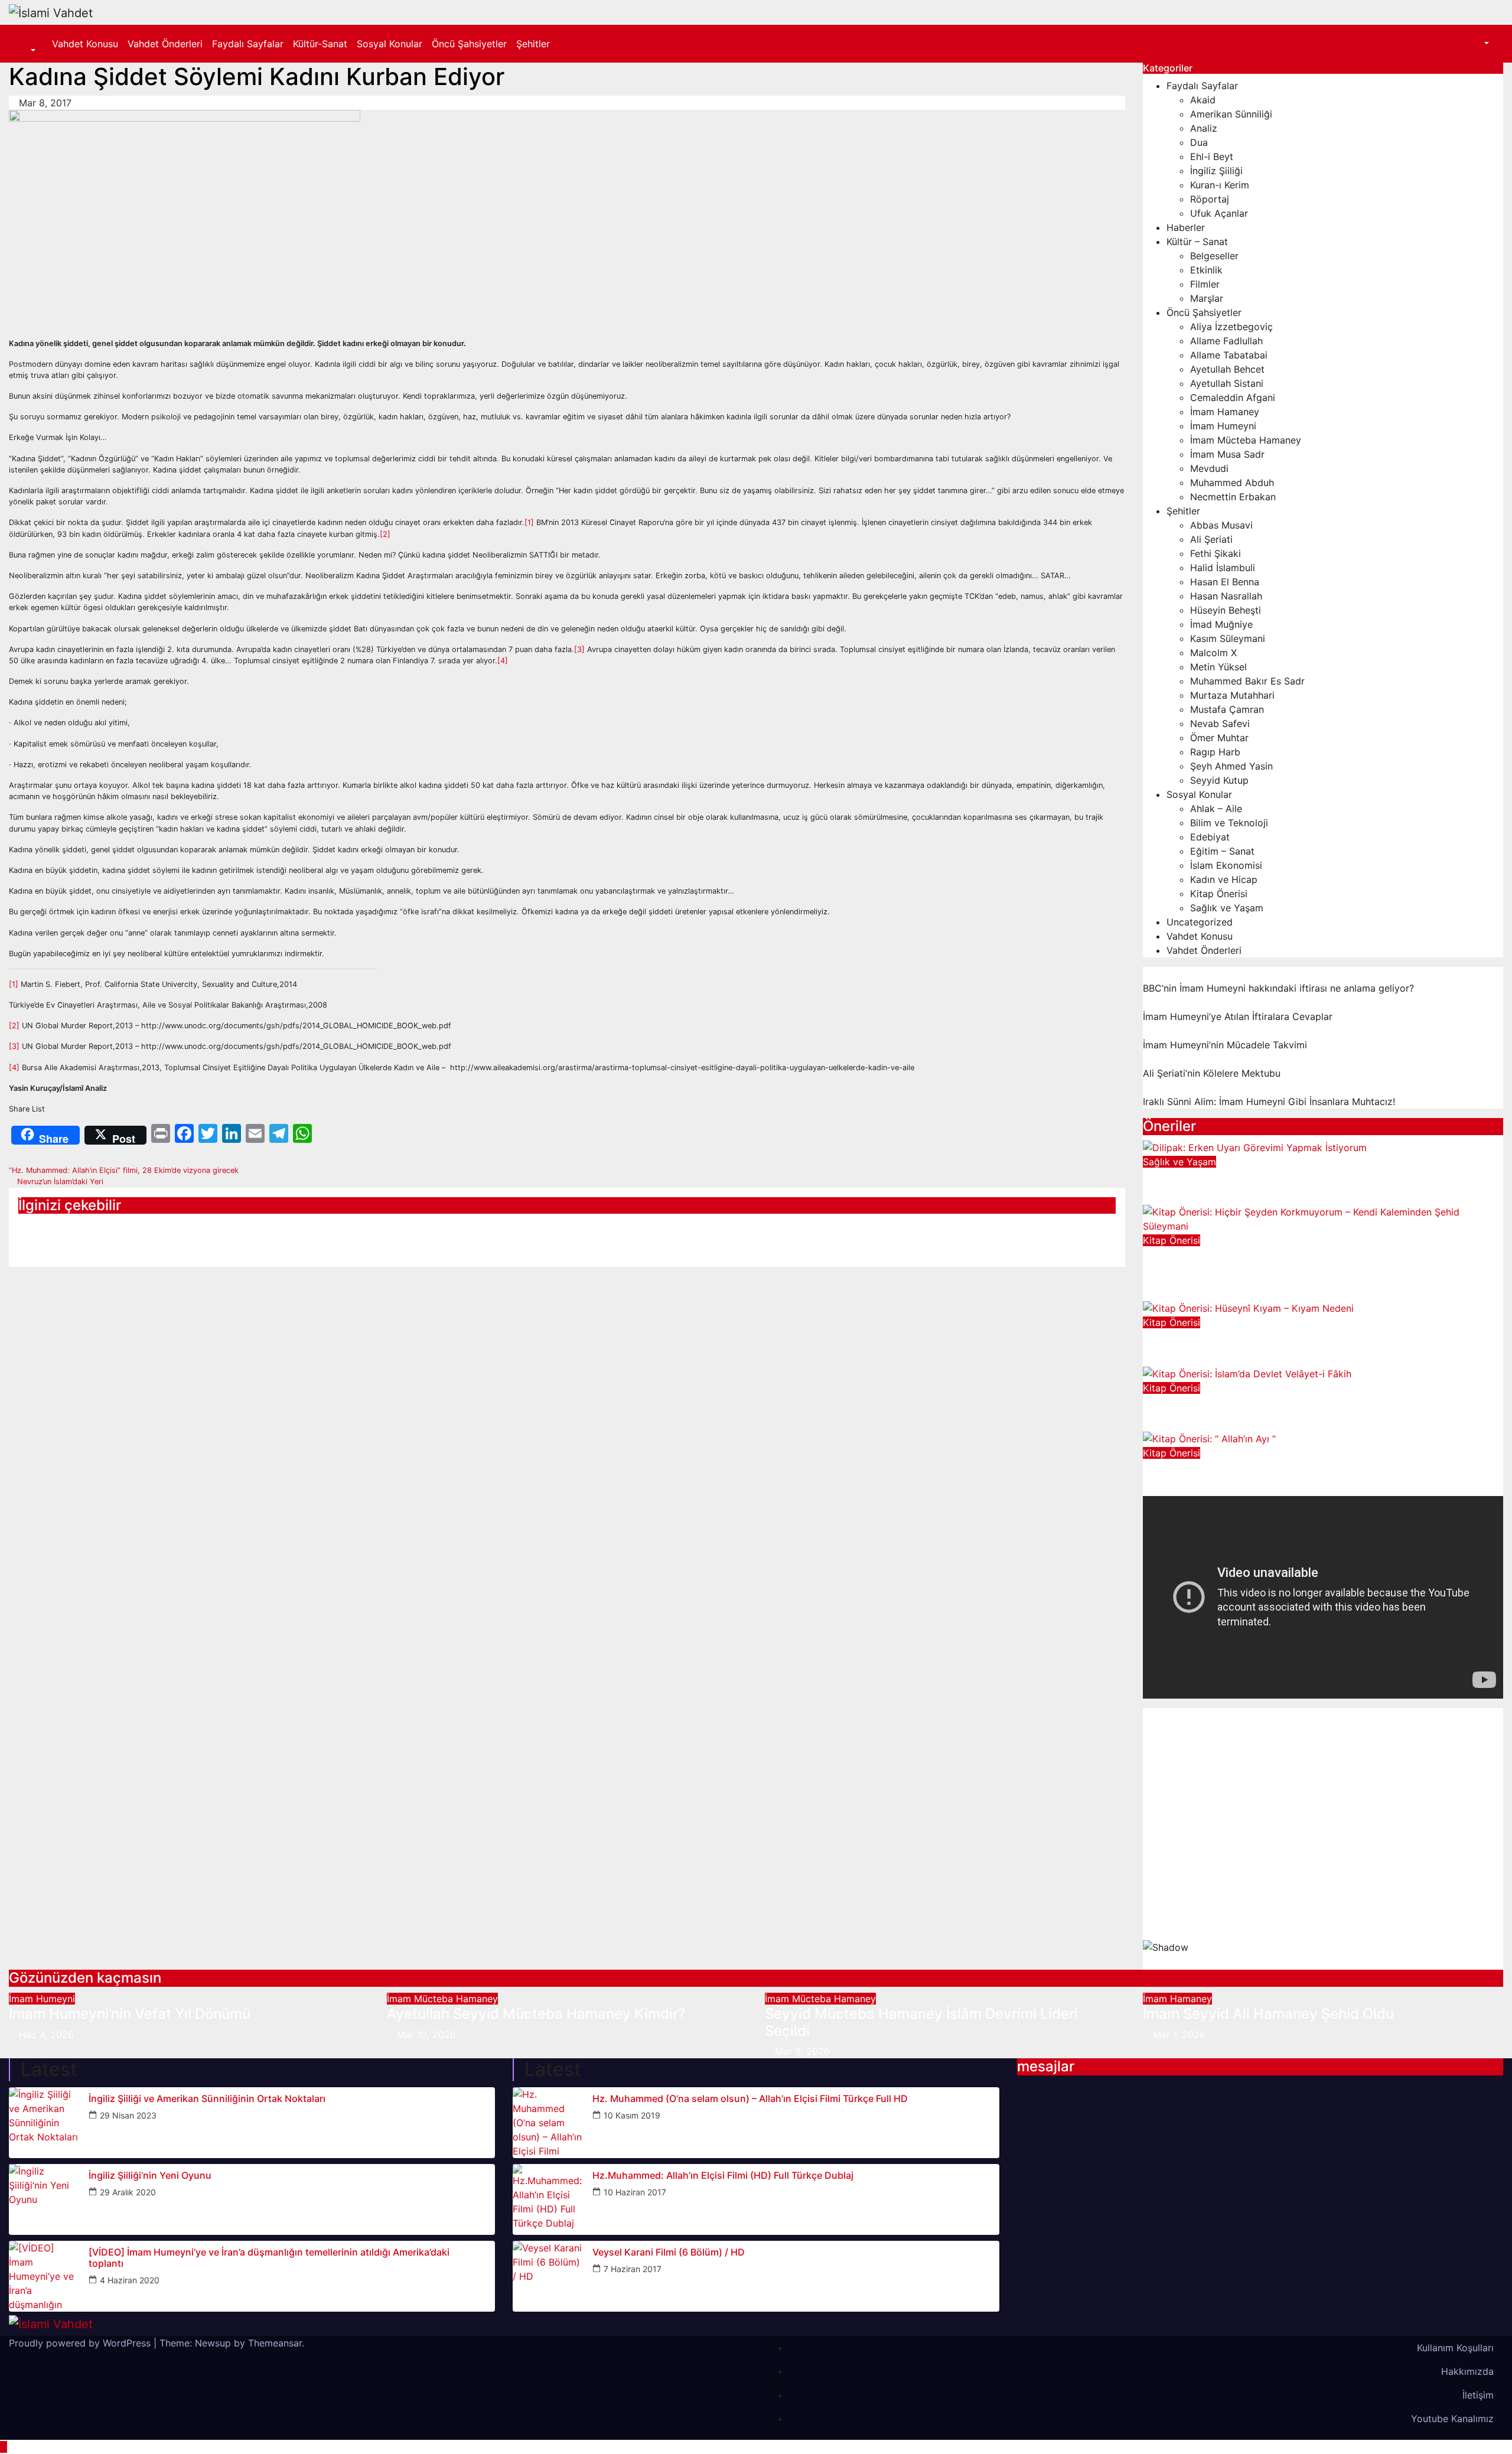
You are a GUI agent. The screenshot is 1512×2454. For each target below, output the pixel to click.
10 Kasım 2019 (632, 2115)
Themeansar (275, 2343)
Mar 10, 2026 (426, 2035)
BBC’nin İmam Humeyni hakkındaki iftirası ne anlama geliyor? (1278, 988)
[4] (503, 661)
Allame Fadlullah (1226, 341)
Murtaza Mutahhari (1232, 695)
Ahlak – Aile (1216, 809)
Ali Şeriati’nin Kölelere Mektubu (1212, 1073)
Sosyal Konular (390, 44)
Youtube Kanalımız (1452, 2419)
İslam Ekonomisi (1226, 865)
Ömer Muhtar (1219, 738)
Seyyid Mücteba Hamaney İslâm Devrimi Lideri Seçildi (921, 2022)
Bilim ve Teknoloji (1229, 823)
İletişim (1478, 2395)
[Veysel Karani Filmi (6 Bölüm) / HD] (548, 2276)
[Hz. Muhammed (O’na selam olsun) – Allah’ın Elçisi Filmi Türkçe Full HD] (548, 2123)
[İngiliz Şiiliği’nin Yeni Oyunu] (44, 2199)
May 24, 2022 (1184, 1423)
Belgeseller (1214, 256)
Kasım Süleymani (1228, 638)
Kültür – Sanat (1197, 242)
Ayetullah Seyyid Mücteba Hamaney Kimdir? (536, 2014)
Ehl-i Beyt (1212, 157)
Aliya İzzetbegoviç (1231, 327)
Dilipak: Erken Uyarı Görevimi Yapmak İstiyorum (1301, 1177)
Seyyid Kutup (1219, 780)
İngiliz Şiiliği (1216, 171)
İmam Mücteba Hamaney (1246, 440)
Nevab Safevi (1220, 724)
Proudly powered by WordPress (81, 2343)
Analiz (1204, 128)
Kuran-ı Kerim (1220, 185)
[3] (579, 649)
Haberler (1186, 227)
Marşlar (1207, 298)
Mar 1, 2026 (1179, 2035)
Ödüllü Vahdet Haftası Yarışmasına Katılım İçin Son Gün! (931, 1235)
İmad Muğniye (1221, 624)
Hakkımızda (1467, 2371)
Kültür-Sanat (320, 44)
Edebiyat (1210, 837)
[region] (1323, 1839)
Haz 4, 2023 (1180, 1198)
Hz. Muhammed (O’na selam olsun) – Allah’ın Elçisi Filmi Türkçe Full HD (750, 2099)
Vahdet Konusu (85, 44)
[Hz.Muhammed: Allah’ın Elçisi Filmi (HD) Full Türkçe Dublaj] (548, 2199)
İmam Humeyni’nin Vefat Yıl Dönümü (130, 2014)
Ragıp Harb (1215, 752)
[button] (27, 51)
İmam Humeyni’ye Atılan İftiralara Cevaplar (1238, 1016)
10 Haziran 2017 (635, 2192)
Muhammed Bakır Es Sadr (1247, 681)
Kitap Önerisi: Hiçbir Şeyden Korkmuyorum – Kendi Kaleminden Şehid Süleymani (1312, 1264)
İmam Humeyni (1223, 426)
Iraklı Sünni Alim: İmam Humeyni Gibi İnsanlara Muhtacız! (1269, 1101)
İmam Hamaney (1225, 412)
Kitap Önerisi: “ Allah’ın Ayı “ (1235, 1468)
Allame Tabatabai (1229, 355)
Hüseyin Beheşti (1226, 610)
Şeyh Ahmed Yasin (1231, 766)
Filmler (1205, 284)
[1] (529, 522)
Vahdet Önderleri (165, 44)
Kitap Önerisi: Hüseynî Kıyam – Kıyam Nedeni (1295, 1337)
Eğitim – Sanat (1222, 851)
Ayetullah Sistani (1227, 383)
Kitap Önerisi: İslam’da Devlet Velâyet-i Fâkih (1293, 1403)
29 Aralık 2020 (128, 2192)
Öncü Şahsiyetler (469, 44)
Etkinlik (1206, 270)
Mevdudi (1209, 468)
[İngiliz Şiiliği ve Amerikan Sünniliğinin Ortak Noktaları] (44, 2123)
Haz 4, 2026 (46, 2035)
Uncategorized (1200, 922)
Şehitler (533, 44)
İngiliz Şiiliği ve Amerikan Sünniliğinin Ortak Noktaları (207, 2099)
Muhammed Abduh (1232, 483)
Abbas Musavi (1221, 525)
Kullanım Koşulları (1455, 2348)
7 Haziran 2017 (633, 2269)
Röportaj (1210, 199)
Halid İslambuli (1223, 568)
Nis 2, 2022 (1179, 1489)
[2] (385, 534)
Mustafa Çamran (1227, 709)
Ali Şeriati (1211, 539)
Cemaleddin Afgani (1233, 397)
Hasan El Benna (1225, 582)
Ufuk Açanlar (1219, 213)
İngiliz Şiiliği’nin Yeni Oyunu (150, 2176)
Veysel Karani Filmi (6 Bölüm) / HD (669, 2252)
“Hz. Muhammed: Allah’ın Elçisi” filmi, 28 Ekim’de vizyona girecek (125, 1170)
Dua (1199, 142)
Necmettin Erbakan (1233, 497)
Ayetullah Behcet (1227, 369)
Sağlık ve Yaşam (1227, 908)
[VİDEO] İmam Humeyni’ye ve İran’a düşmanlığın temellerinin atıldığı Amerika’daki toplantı (269, 2258)
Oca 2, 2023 (1181, 1293)
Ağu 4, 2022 (1180, 1358)
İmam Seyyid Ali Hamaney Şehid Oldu (1268, 2014)
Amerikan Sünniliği (1231, 114)
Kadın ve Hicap (1224, 879)
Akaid (1203, 100)
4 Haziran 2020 (130, 2280)
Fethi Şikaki (1216, 553)
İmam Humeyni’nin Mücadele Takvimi (1225, 1045)
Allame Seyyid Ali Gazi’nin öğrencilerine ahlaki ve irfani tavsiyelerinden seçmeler (182, 1235)
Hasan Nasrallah (1226, 596)
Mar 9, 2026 (802, 2051)
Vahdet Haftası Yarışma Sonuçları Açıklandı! (537, 1226)
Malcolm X (1213, 653)
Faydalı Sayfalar (248, 44)
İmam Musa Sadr (1227, 454)
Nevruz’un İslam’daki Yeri (59, 1182)
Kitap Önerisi (1219, 894)
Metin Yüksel (1218, 667)
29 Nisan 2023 (128, 2115)
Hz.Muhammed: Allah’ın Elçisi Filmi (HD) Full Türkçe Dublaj (723, 2176)
